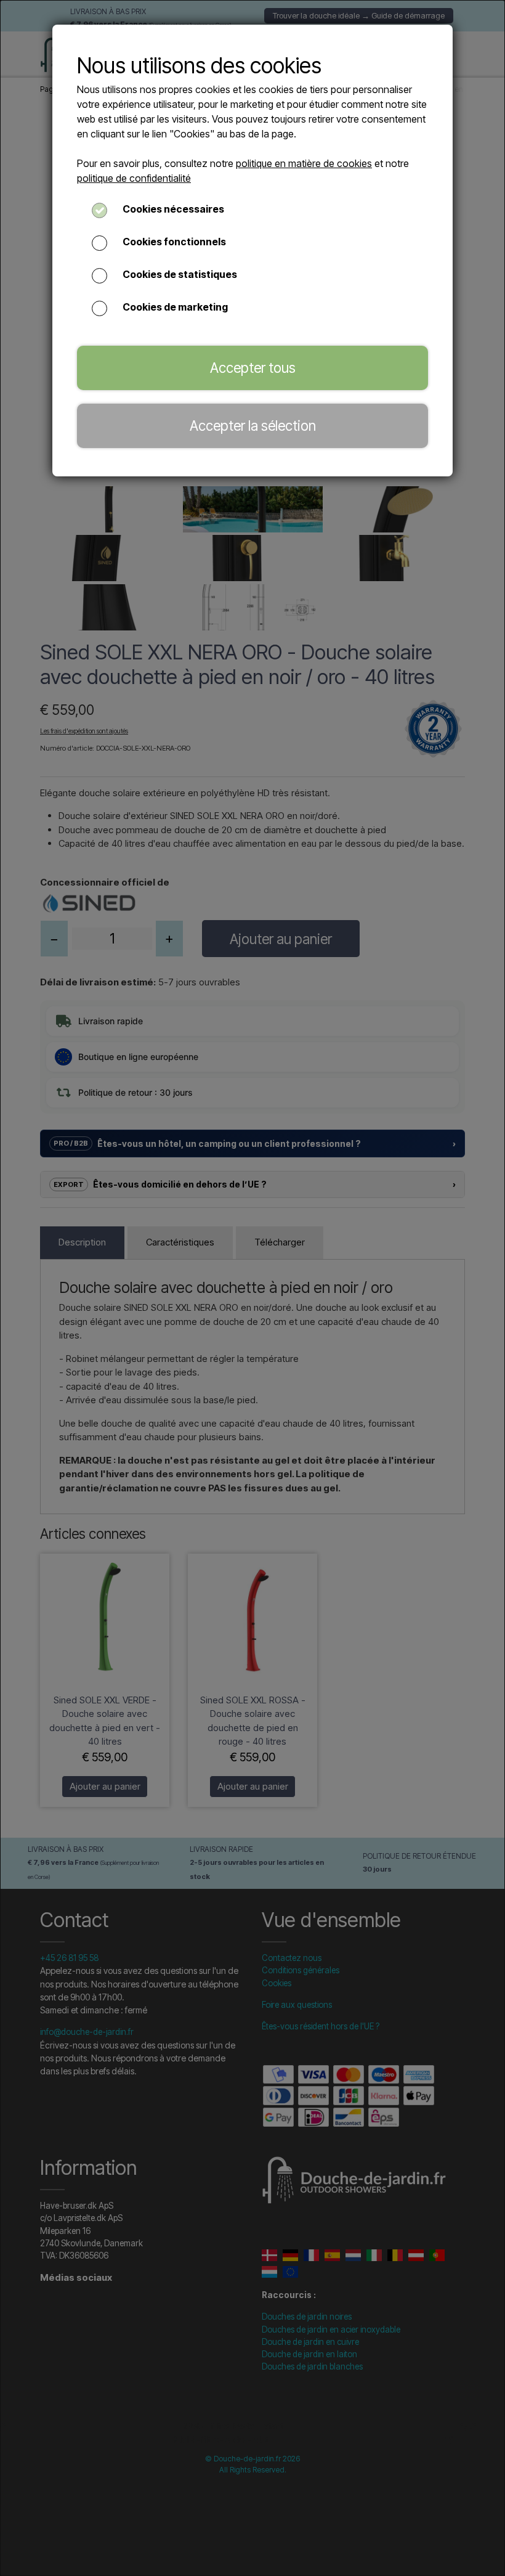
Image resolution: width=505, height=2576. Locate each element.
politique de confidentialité (134, 178)
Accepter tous (253, 368)
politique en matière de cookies (304, 163)
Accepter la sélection (253, 426)
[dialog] (252, 1288)
